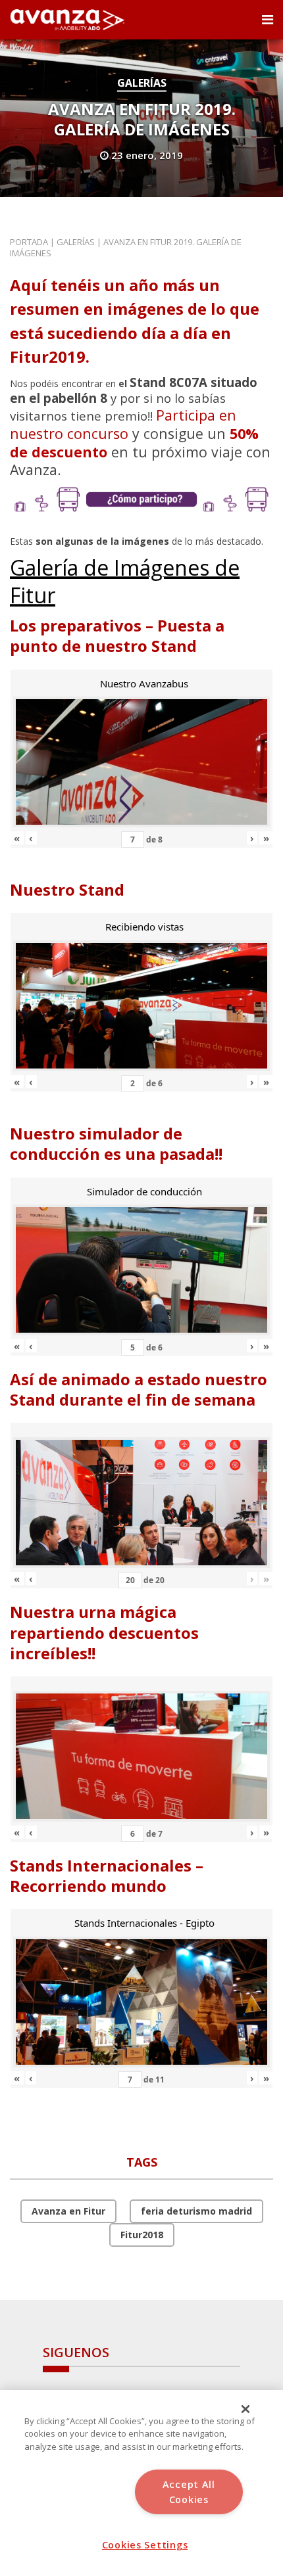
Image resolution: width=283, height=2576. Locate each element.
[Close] (245, 2409)
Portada (29, 242)
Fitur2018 (142, 2235)
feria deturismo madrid (196, 2211)
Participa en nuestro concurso (123, 424)
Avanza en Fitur (68, 2211)
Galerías (142, 83)
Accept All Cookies (189, 2492)
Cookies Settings (145, 2545)
